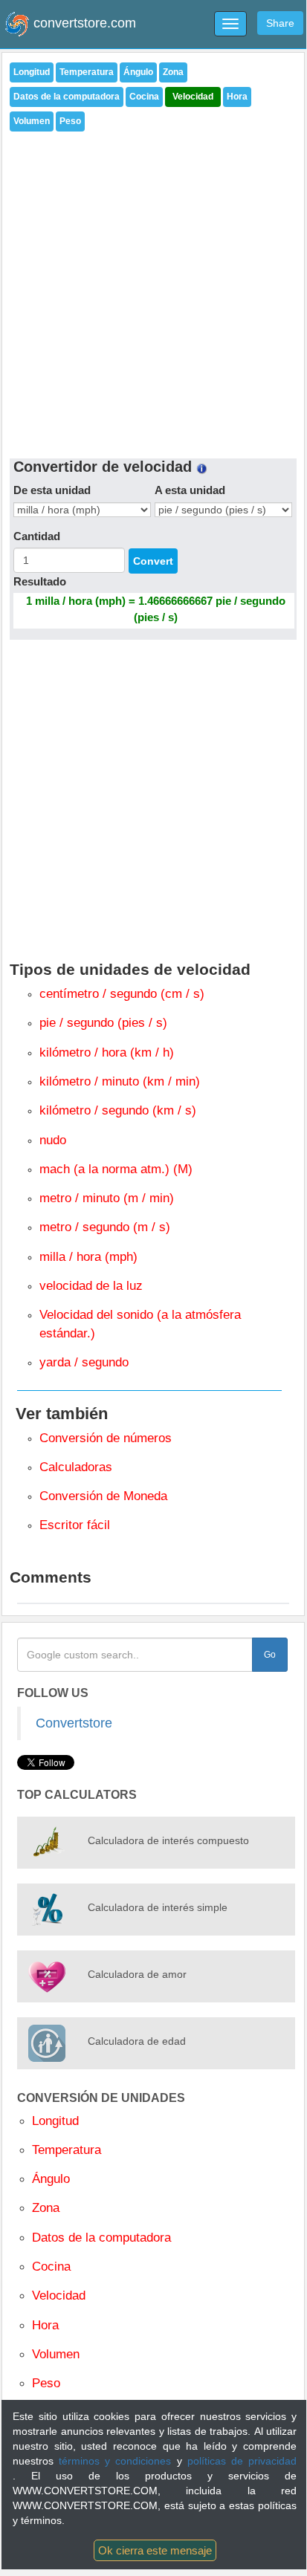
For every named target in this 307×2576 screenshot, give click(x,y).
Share (280, 23)
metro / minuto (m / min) (107, 1198)
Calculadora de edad (137, 2041)
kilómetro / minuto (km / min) (120, 1081)
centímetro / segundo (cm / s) (122, 994)
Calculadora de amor (137, 1974)
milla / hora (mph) (88, 1257)
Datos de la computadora (67, 97)
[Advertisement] (154, 291)
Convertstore (74, 1723)
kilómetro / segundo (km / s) (118, 1110)
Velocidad (193, 97)
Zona (173, 72)
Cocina (144, 97)
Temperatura (87, 72)
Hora (237, 97)
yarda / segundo (84, 1362)
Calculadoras (76, 1467)
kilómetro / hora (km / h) (107, 1052)
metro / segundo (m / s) (105, 1227)
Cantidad (37, 536)
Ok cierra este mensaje (155, 2550)
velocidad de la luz (91, 1286)
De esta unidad (52, 490)
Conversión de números (106, 1438)
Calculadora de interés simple (158, 1907)
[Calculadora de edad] (47, 2043)
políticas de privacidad (242, 2461)
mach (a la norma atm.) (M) (116, 1169)
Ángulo (138, 72)
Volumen (32, 121)
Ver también (62, 1414)
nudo (53, 1140)
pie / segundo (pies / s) (103, 1023)
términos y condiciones (117, 2461)
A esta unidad (190, 490)
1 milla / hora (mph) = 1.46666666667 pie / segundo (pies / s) (156, 609)
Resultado (40, 581)
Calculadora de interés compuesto (168, 1840)
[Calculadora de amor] (47, 1976)
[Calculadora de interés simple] (47, 1910)
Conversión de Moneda (103, 1496)
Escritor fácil (75, 1525)
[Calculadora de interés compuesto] (47, 1843)
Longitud (32, 72)
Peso (70, 121)
